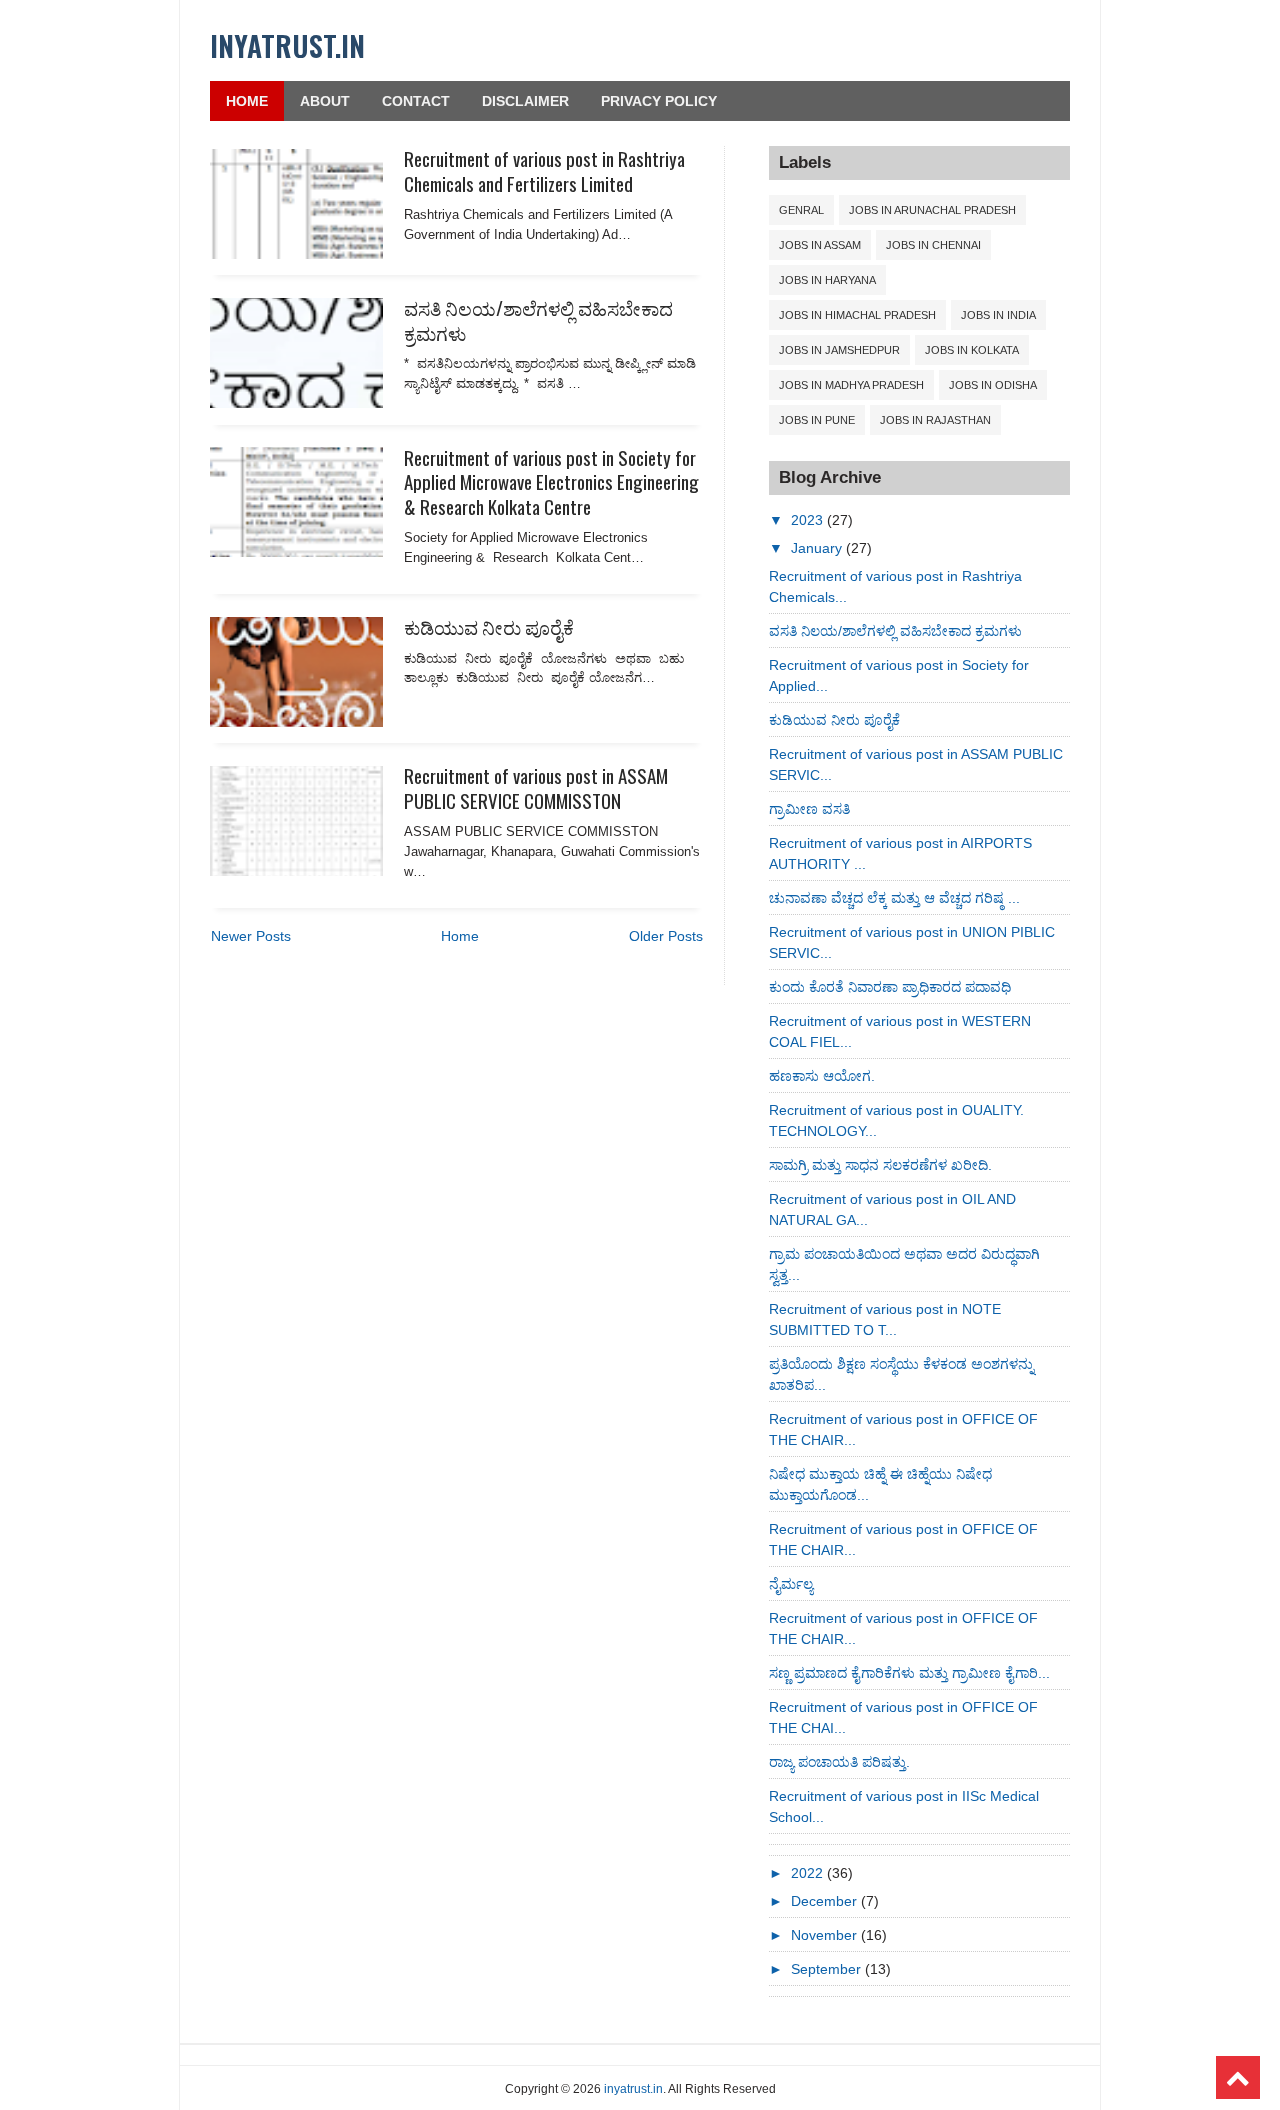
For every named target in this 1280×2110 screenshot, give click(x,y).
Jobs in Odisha (993, 385)
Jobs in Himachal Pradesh (857, 315)
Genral (801, 210)
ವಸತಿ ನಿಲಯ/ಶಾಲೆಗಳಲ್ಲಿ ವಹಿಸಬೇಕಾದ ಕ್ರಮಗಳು (538, 319)
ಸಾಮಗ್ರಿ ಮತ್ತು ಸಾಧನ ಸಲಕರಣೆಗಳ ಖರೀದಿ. (880, 1165)
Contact (416, 101)
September (828, 1969)
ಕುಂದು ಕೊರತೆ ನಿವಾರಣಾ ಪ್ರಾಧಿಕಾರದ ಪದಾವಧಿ (890, 987)
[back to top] (1238, 2077)
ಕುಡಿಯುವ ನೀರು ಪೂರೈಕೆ (489, 626)
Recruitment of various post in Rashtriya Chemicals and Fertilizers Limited (544, 170)
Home (247, 101)
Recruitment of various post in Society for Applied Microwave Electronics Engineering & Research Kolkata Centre (551, 482)
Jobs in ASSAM (820, 245)
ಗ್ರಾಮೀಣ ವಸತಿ (809, 809)
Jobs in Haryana (827, 280)
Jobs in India (998, 315)
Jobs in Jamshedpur (839, 350)
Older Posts (666, 936)
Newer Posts (251, 936)
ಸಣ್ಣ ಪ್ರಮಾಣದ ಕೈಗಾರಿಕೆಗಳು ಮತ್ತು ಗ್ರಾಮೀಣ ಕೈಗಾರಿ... (909, 1673)
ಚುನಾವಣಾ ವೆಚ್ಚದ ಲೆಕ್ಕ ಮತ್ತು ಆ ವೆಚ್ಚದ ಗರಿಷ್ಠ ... (894, 898)
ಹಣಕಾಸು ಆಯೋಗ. (822, 1076)
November (826, 1935)
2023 (809, 520)
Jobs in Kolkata (972, 350)
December (826, 1901)
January (818, 548)
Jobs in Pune (817, 420)
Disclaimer (525, 101)
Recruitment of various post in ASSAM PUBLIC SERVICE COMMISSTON (536, 787)
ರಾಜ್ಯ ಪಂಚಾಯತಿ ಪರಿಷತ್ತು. (839, 1762)
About (325, 101)
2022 (809, 1873)
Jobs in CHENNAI (933, 245)
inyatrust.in (287, 45)
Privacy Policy (659, 101)
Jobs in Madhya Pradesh (851, 385)
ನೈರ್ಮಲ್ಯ (791, 1584)
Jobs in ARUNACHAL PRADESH (932, 210)
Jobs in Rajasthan (935, 420)
